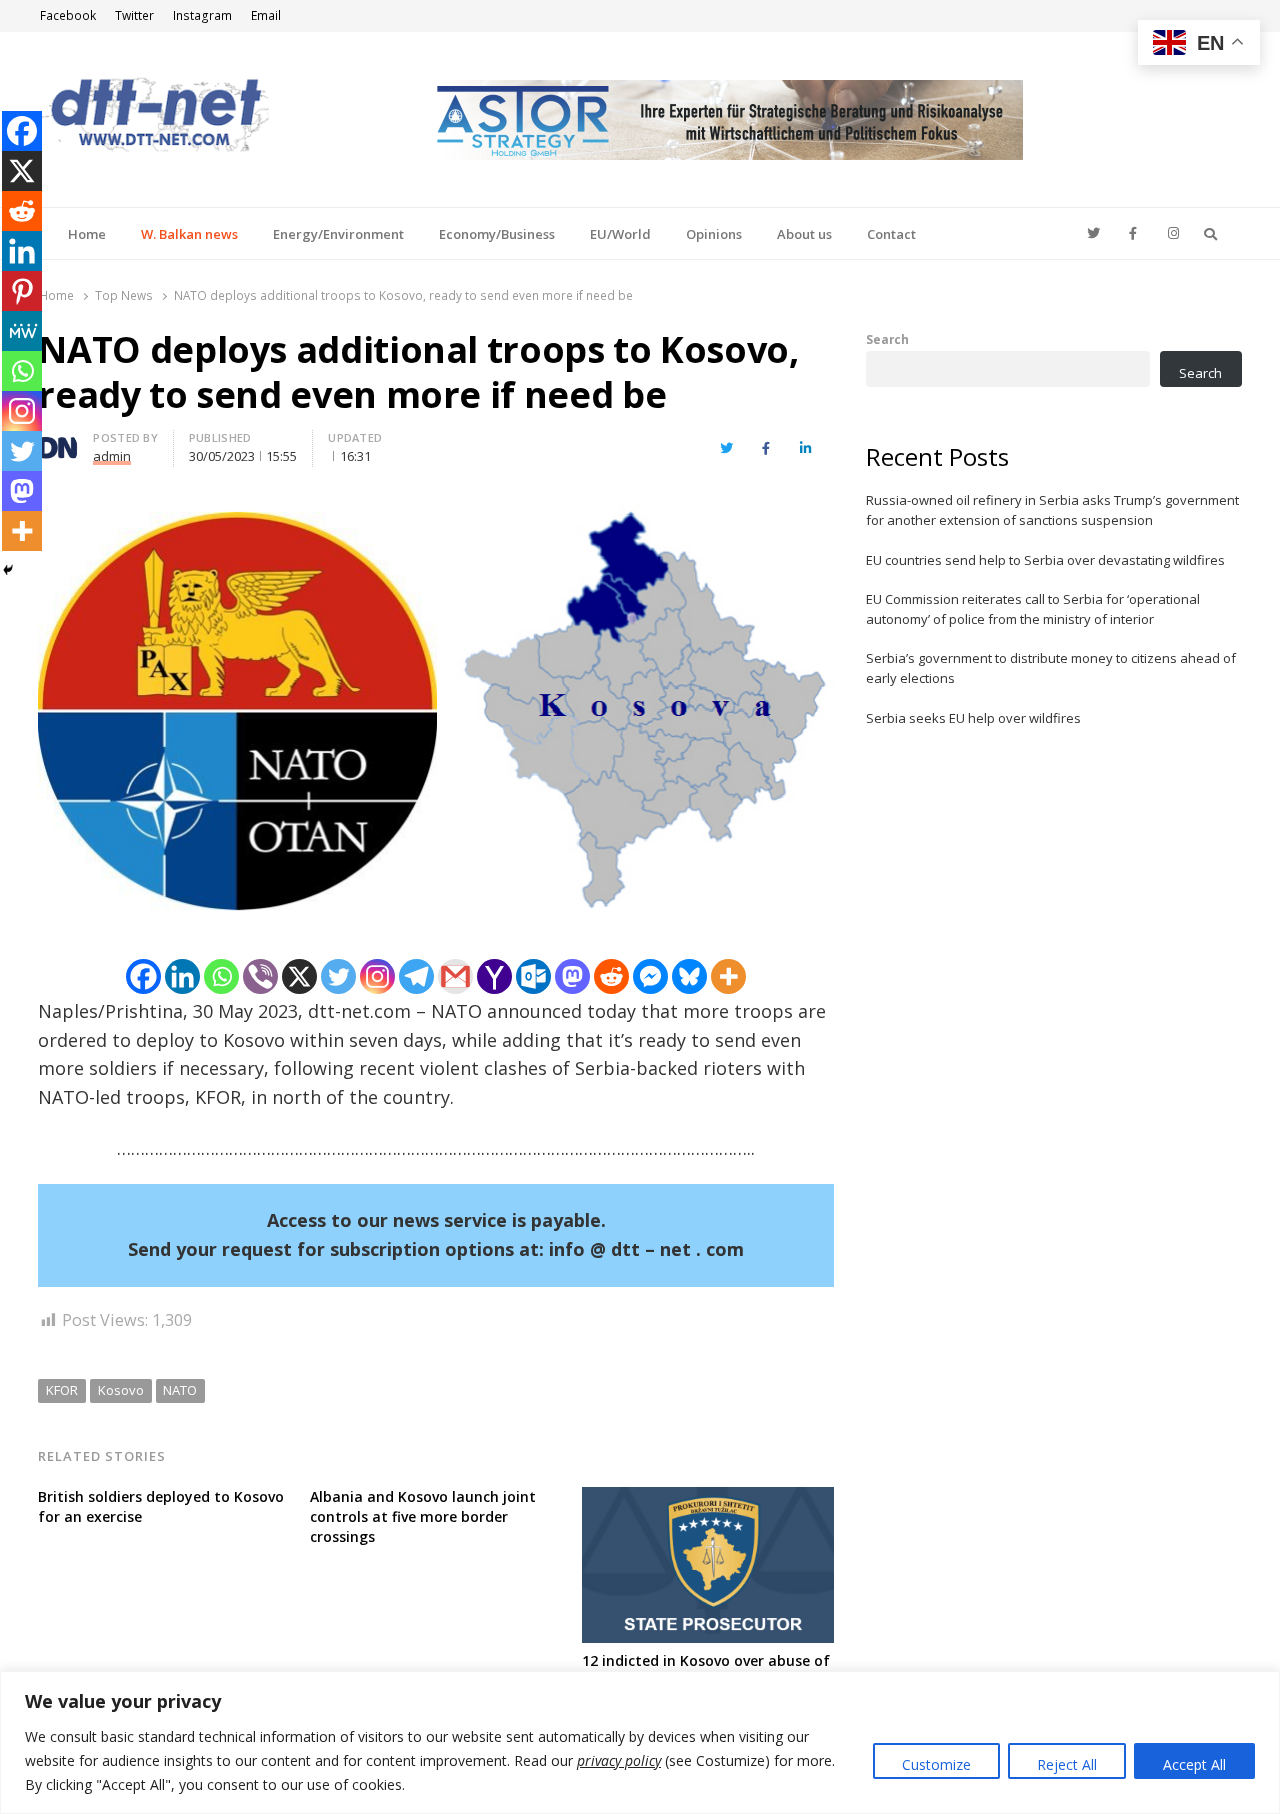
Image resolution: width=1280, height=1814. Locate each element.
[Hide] (8, 570)
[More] (728, 976)
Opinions (714, 234)
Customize (936, 1764)
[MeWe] (22, 331)
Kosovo (121, 1390)
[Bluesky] (689, 976)
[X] (299, 976)
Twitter (134, 15)
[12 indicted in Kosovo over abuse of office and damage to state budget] (708, 1499)
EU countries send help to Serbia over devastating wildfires (1045, 560)
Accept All (1194, 1764)
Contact (891, 234)
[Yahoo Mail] (494, 976)
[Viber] (260, 976)
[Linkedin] (182, 976)
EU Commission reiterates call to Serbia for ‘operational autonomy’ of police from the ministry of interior (1033, 609)
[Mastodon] (572, 976)
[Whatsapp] (221, 976)
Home (87, 234)
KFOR (62, 1390)
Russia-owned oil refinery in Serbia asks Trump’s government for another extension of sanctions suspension (1052, 510)
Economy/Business (497, 234)
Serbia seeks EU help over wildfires (973, 718)
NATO (180, 1390)
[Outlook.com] (533, 976)
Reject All (1067, 1764)
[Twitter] (338, 976)
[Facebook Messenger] (650, 976)
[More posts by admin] (58, 441)
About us (804, 234)
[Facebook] (143, 976)
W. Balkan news (189, 234)
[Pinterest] (22, 291)
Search (887, 339)
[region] (640, 1742)
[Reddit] (611, 976)
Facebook (68, 15)
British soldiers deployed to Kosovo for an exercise (161, 1506)
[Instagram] (377, 976)
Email (266, 15)
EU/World (620, 234)
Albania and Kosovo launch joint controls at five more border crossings (423, 1516)
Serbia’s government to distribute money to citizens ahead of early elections (1051, 668)
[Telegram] (416, 976)
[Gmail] (455, 976)
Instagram (202, 15)
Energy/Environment (338, 234)
